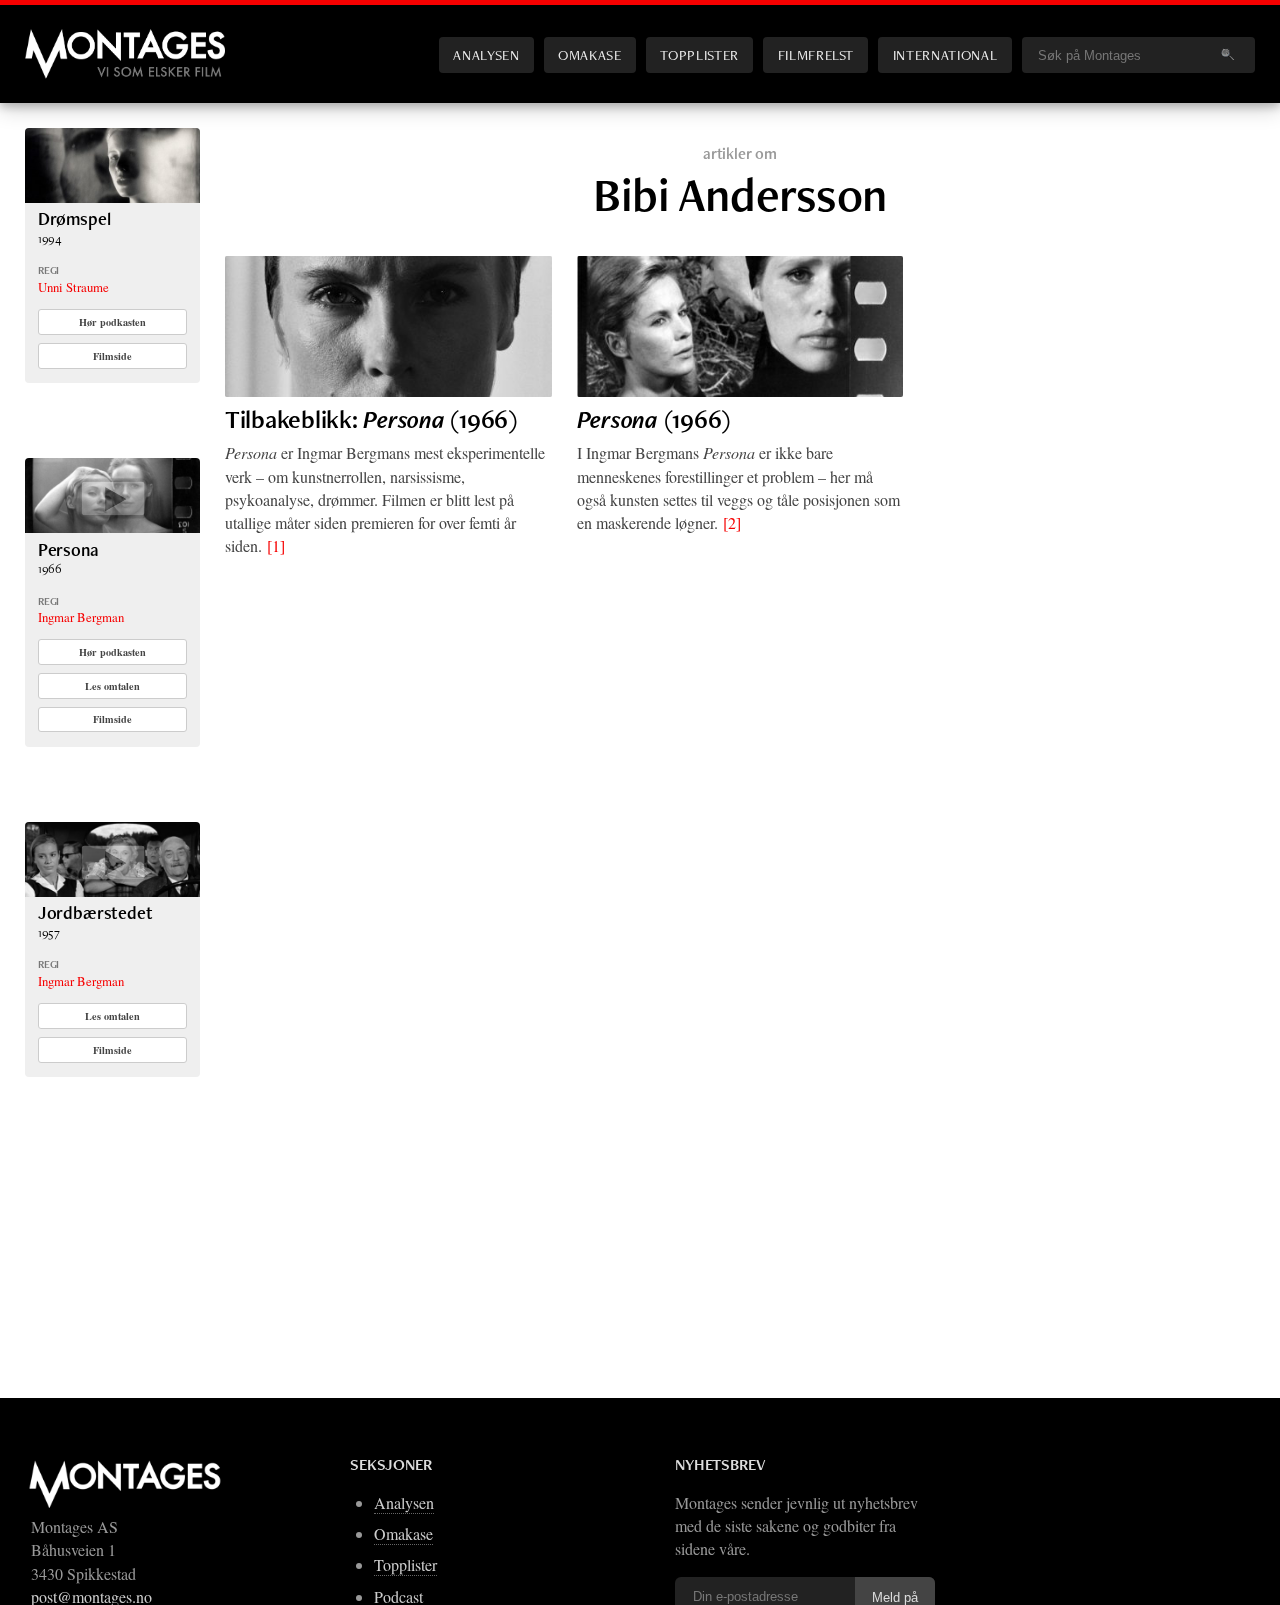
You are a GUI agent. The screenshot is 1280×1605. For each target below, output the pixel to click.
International (945, 54)
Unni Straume (73, 287)
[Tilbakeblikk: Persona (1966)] (388, 326)
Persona (68, 549)
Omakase (589, 54)
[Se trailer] (112, 526)
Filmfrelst (816, 54)
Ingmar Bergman (81, 617)
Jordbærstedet (95, 912)
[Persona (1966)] (740, 326)
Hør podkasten (112, 322)
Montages (58, 39)
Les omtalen (112, 686)
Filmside (112, 356)
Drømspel (74, 218)
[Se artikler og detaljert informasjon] (112, 196)
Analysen (486, 54)
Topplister (699, 54)
